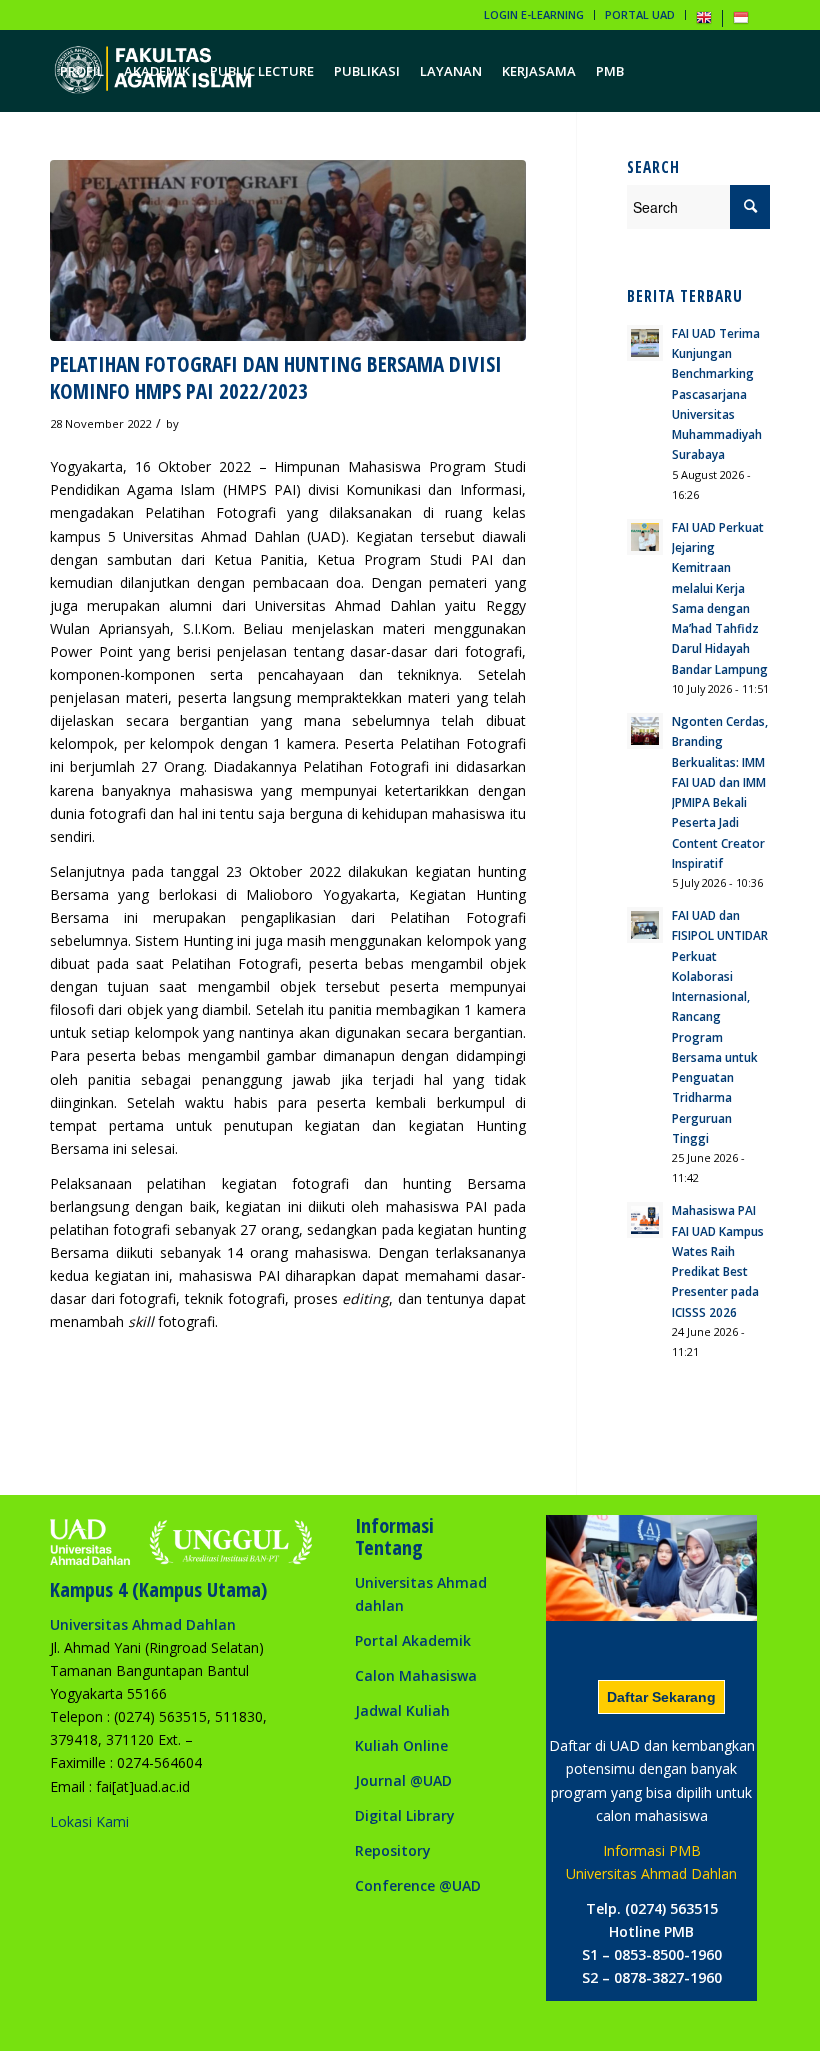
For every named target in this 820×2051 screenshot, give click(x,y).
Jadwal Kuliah (402, 1710)
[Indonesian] (741, 21)
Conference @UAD (418, 1885)
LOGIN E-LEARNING (534, 14)
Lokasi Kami (89, 1821)
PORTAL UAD (640, 14)
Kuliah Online (401, 1745)
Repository (393, 1850)
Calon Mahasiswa (416, 1675)
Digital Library (405, 1815)
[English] (704, 21)
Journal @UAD (403, 1780)
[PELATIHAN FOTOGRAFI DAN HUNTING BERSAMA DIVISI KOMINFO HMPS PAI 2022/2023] (288, 250)
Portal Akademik (413, 1640)
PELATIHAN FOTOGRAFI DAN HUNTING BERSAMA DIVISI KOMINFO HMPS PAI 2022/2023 (276, 377)
